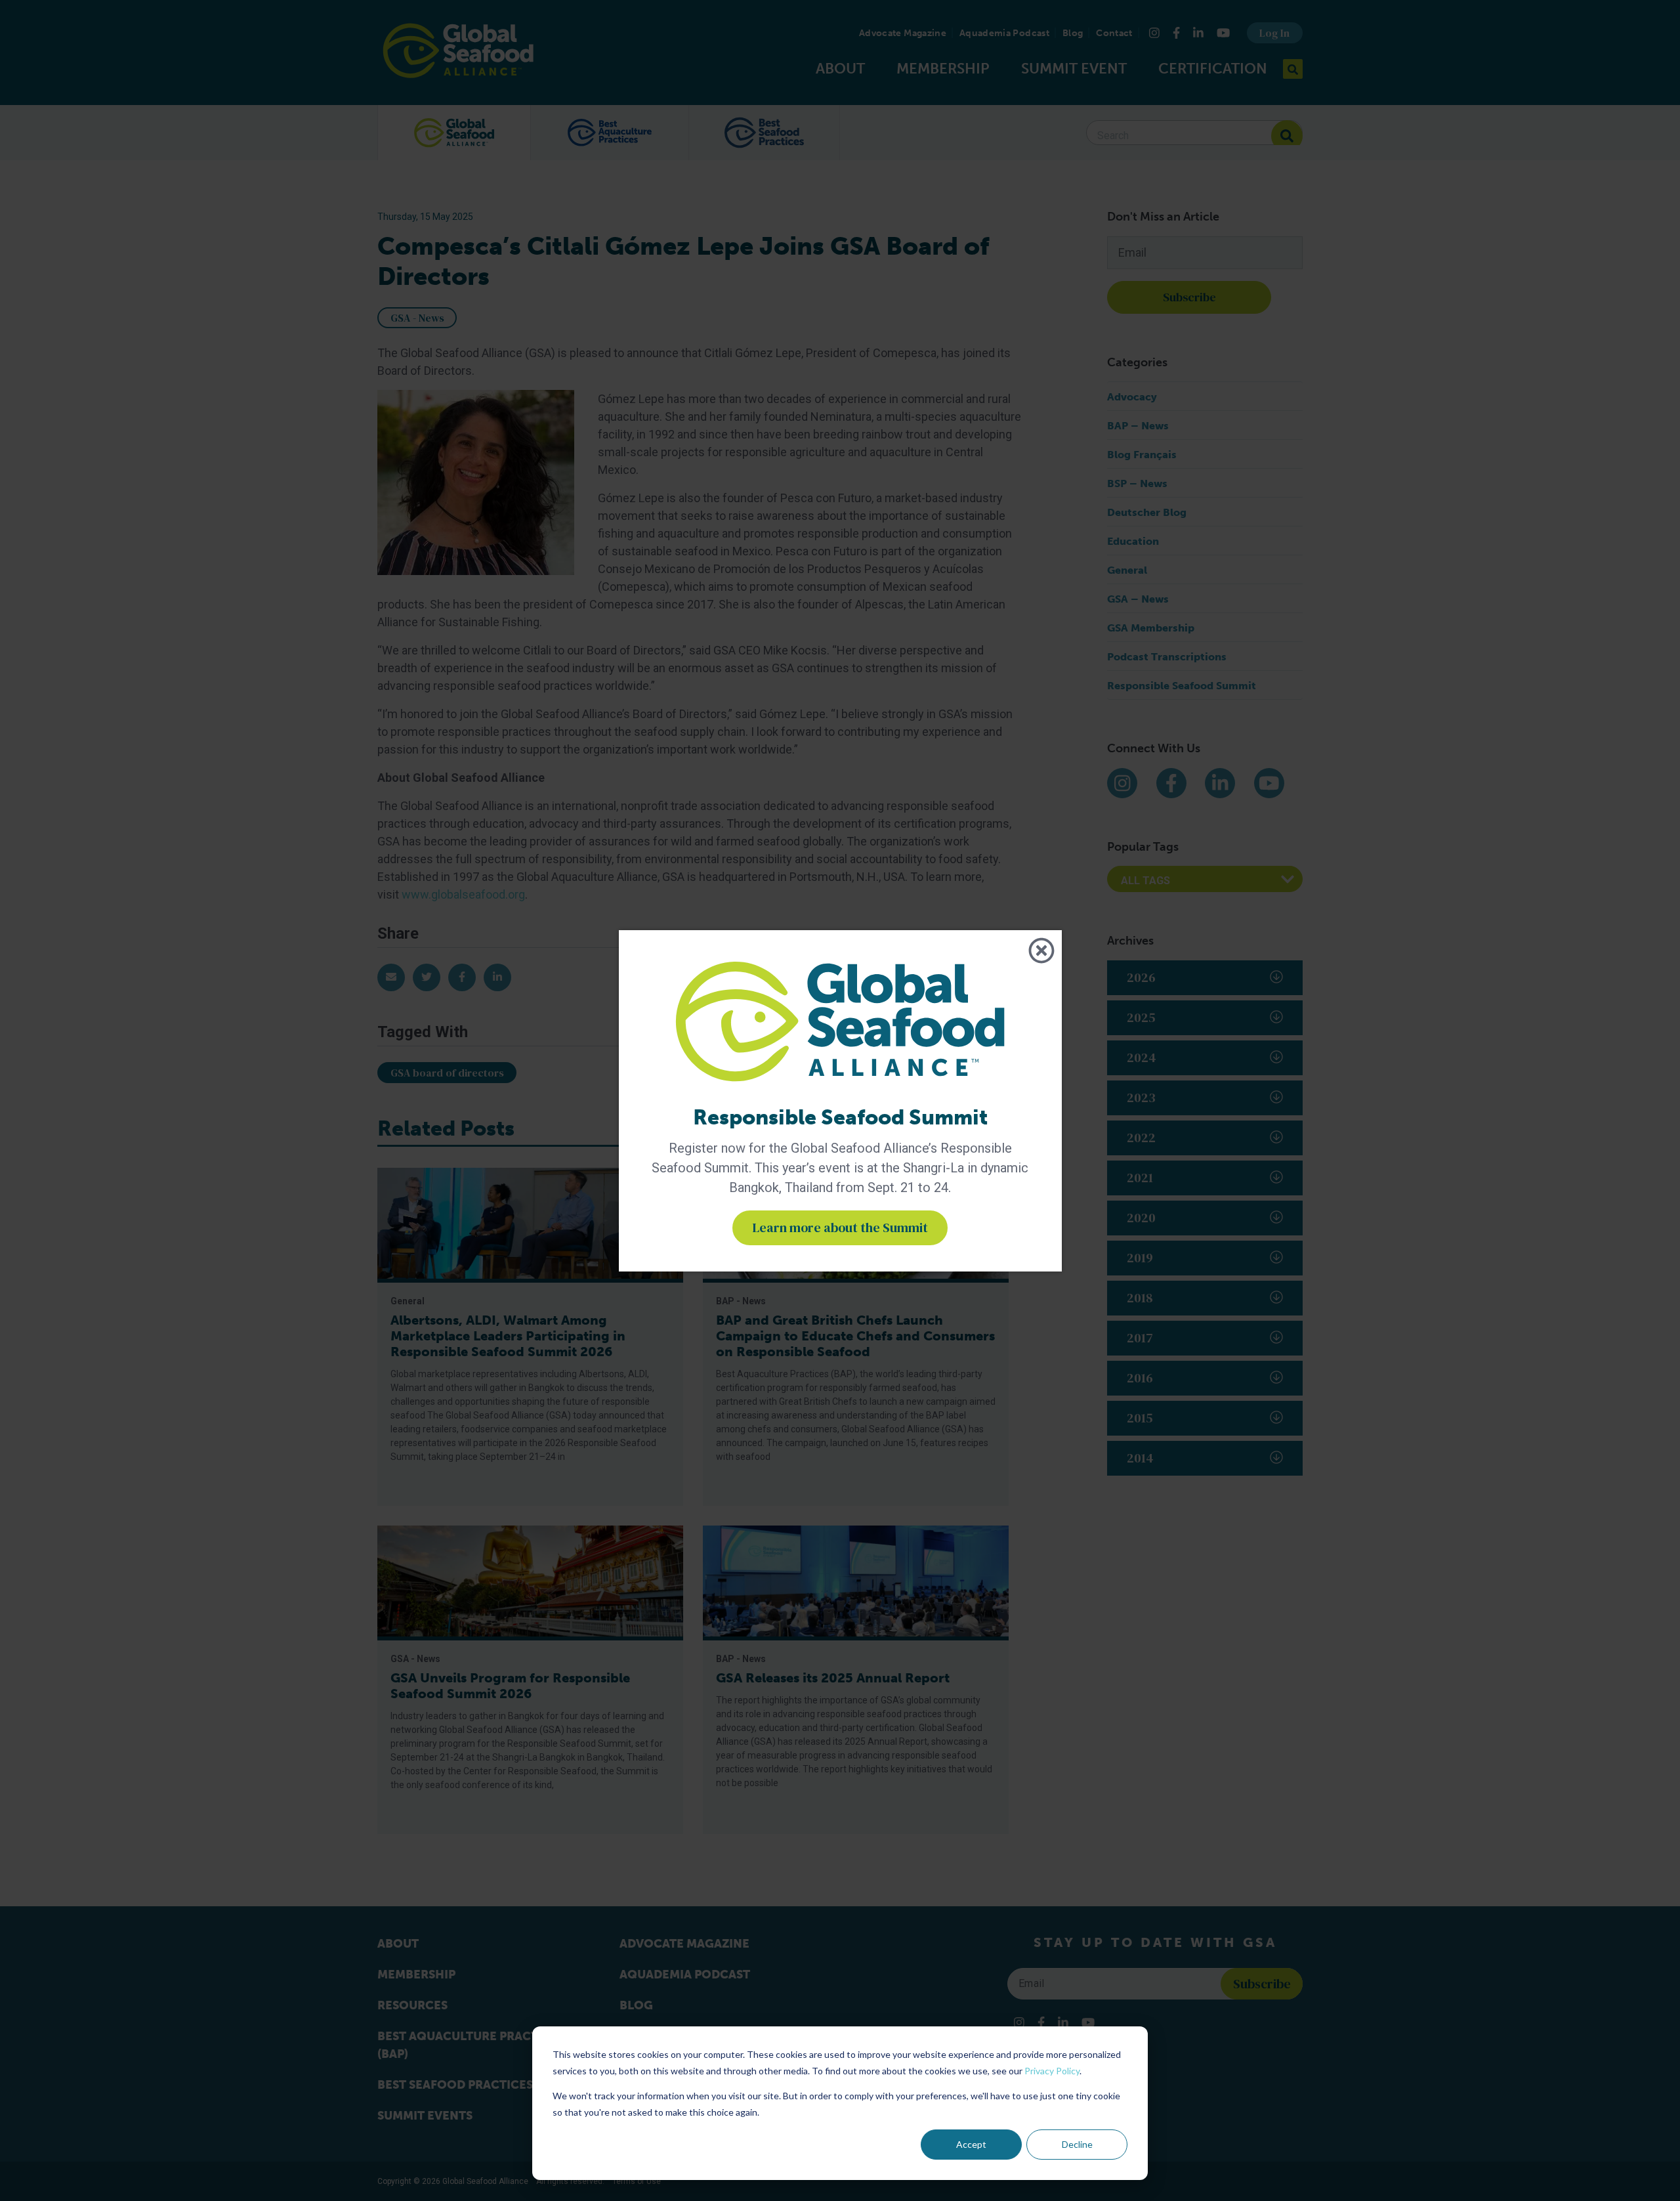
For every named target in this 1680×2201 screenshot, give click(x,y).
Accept (971, 2144)
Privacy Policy (1052, 2071)
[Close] (1041, 951)
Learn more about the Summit (840, 1228)
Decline (1077, 2144)
